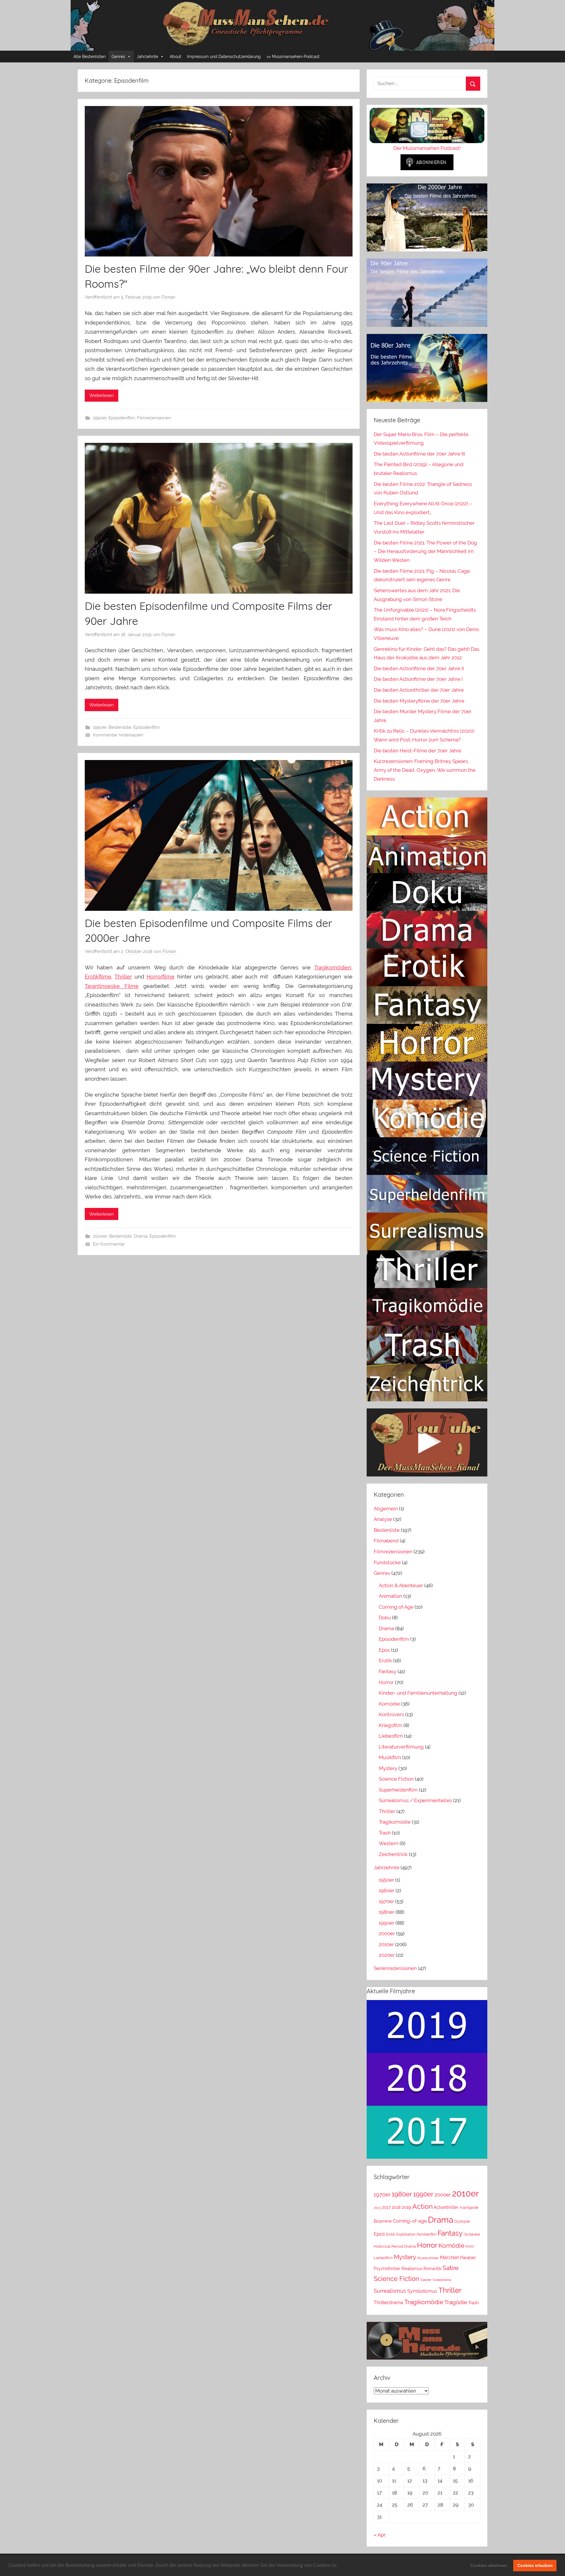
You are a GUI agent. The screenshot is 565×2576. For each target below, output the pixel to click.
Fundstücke (387, 1562)
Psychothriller (387, 2268)
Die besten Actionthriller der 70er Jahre (419, 690)
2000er (100, 1236)
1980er (387, 1912)
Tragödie (456, 2302)
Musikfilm (390, 1757)
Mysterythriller (428, 2258)
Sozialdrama (442, 2280)
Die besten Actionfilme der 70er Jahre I (418, 679)
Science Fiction (396, 1779)
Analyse (383, 1519)
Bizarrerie (383, 2221)
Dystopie (462, 2221)
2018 (396, 2207)
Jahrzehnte (147, 57)
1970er (386, 1901)
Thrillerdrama (388, 2303)
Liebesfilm (391, 1736)
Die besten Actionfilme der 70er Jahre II (419, 668)
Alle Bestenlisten (90, 57)
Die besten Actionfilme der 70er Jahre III (419, 454)
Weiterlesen (102, 395)
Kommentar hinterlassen (118, 735)
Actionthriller (446, 2207)
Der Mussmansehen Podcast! (427, 148)
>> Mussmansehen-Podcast (293, 57)
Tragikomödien (333, 967)
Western (389, 1843)
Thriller (123, 977)
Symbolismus (422, 2291)
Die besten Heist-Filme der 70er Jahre (418, 751)
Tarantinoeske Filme (112, 986)
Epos (384, 1650)
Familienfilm (427, 2234)
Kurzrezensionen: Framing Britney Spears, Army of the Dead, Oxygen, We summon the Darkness (425, 770)
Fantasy (388, 1671)
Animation (390, 1596)
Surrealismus (390, 2291)
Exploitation (406, 2234)
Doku (385, 1618)
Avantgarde (469, 2208)
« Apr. (380, 2535)
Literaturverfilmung (401, 1747)
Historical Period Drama (395, 2246)
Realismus (412, 2269)
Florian (168, 297)
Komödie (389, 1704)
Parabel (468, 2258)
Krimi (470, 2246)
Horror (386, 1682)
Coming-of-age (410, 2221)
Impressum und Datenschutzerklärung (224, 57)
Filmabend (386, 1541)
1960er (387, 1890)
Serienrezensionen (395, 1968)
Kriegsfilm (390, 1725)
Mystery (388, 1768)
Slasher (426, 2280)
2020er (387, 1955)
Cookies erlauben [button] (535, 2565)
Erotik (385, 1661)
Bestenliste (120, 727)
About (176, 57)
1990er (100, 418)
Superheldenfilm (398, 1790)
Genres (118, 57)
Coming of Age (396, 1607)
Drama (141, 1236)
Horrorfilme (161, 977)
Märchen (449, 2258)
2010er (386, 1944)
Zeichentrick (393, 1854)
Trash (385, 1833)
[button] (340, 2566)
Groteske (472, 2234)
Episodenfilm (122, 418)
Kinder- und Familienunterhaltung (418, 1693)
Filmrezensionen (154, 418)
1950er (386, 1880)
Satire (451, 2268)
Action (422, 2206)
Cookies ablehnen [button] (489, 2565)
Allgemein (386, 1509)
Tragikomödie (395, 1822)
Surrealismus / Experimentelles (415, 1800)
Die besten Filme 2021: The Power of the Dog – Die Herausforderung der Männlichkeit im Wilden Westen (425, 552)
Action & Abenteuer (401, 1585)
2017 (386, 2207)
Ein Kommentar (109, 1244)
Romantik (432, 2269)
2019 (406, 2207)
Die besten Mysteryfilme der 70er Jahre (419, 701)
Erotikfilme (98, 977)
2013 (377, 2208)
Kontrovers (391, 1714)
